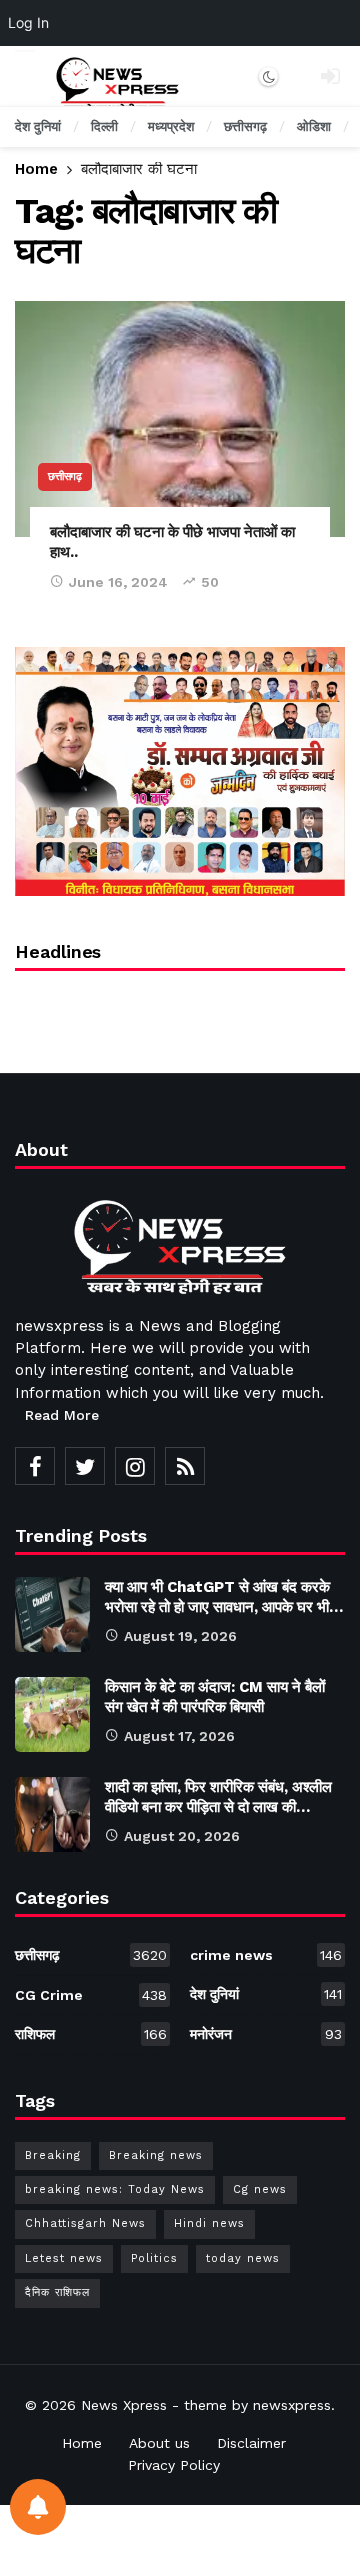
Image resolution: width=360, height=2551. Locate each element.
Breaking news (156, 2155)
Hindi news (209, 2223)
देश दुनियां (266, 1994)
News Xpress (124, 2405)
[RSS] (185, 1466)
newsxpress (292, 2405)
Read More (62, 1415)
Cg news (260, 2189)
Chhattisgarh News (85, 2223)
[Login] (330, 76)
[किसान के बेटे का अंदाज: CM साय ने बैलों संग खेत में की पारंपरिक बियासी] (52, 1714)
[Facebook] (35, 1466)
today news (243, 2258)
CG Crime (91, 1995)
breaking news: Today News (115, 2189)
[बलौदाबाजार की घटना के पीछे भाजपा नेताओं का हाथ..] (180, 419)
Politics (154, 2258)
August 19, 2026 (180, 1636)
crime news (266, 1955)
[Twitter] (85, 1466)
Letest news (64, 2258)
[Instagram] (135, 1466)
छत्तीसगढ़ (65, 476)
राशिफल (91, 2034)
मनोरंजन (266, 2034)
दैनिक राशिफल (57, 2292)
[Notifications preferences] (38, 2507)
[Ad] (180, 771)
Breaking (53, 2155)
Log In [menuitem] (28, 22)
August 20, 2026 (182, 1836)
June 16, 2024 (118, 582)
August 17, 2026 (179, 1736)
